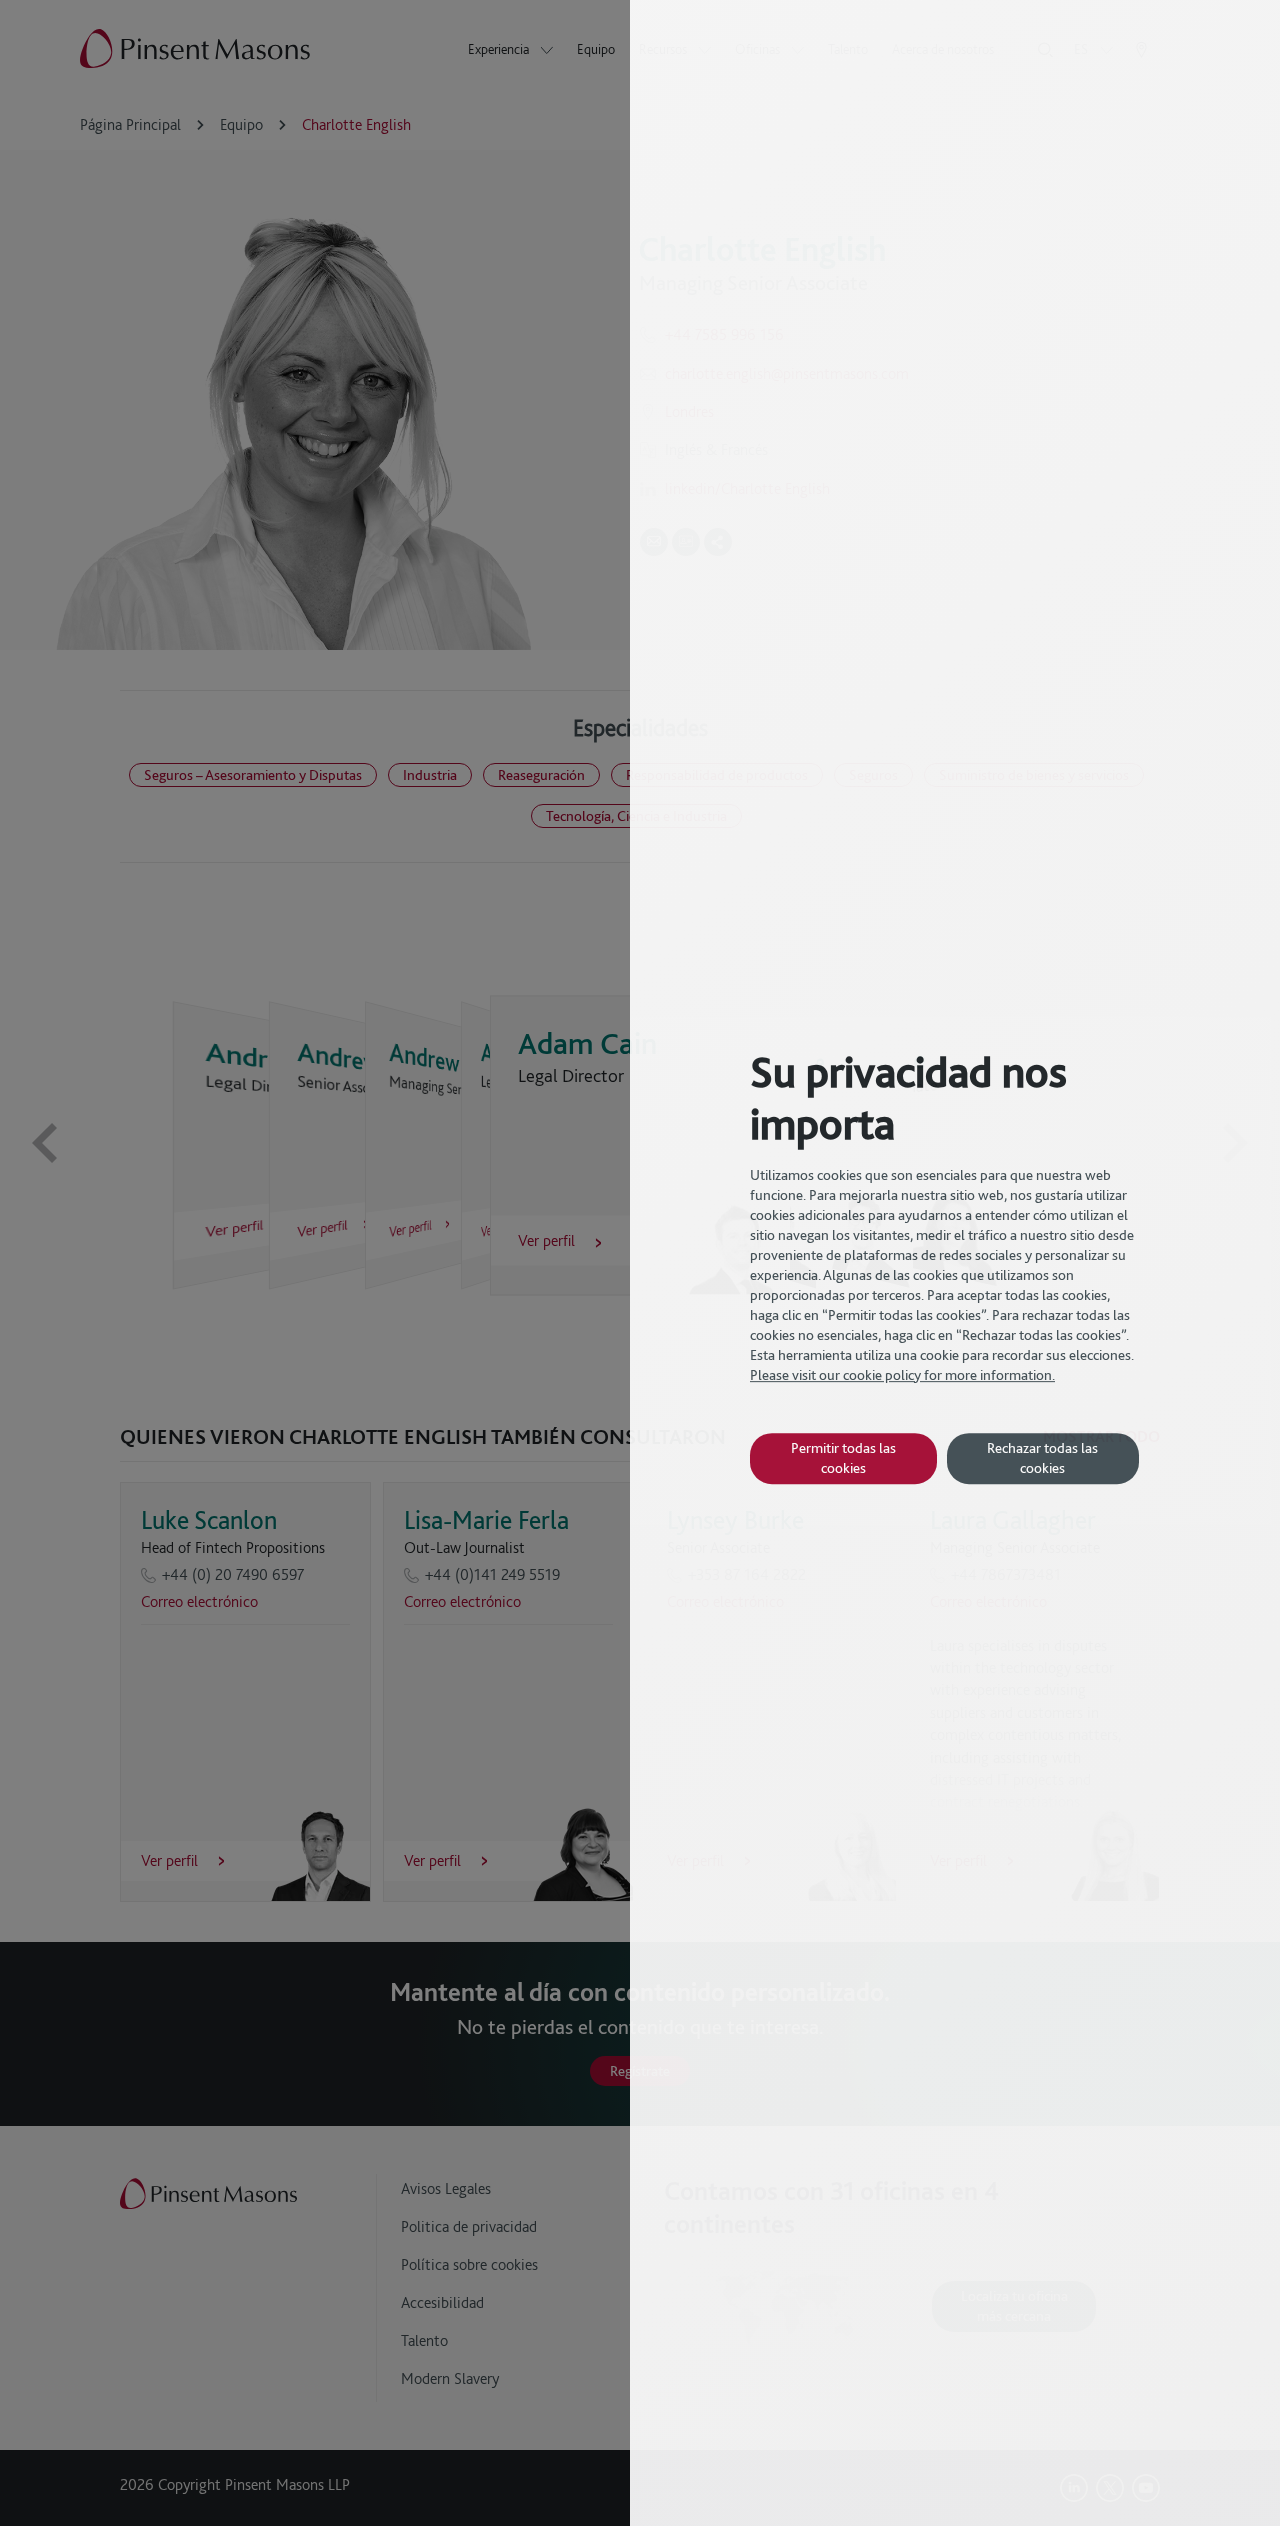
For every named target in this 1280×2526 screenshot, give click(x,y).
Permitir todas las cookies (843, 1457)
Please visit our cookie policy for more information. (902, 1375)
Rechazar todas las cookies (1042, 1457)
